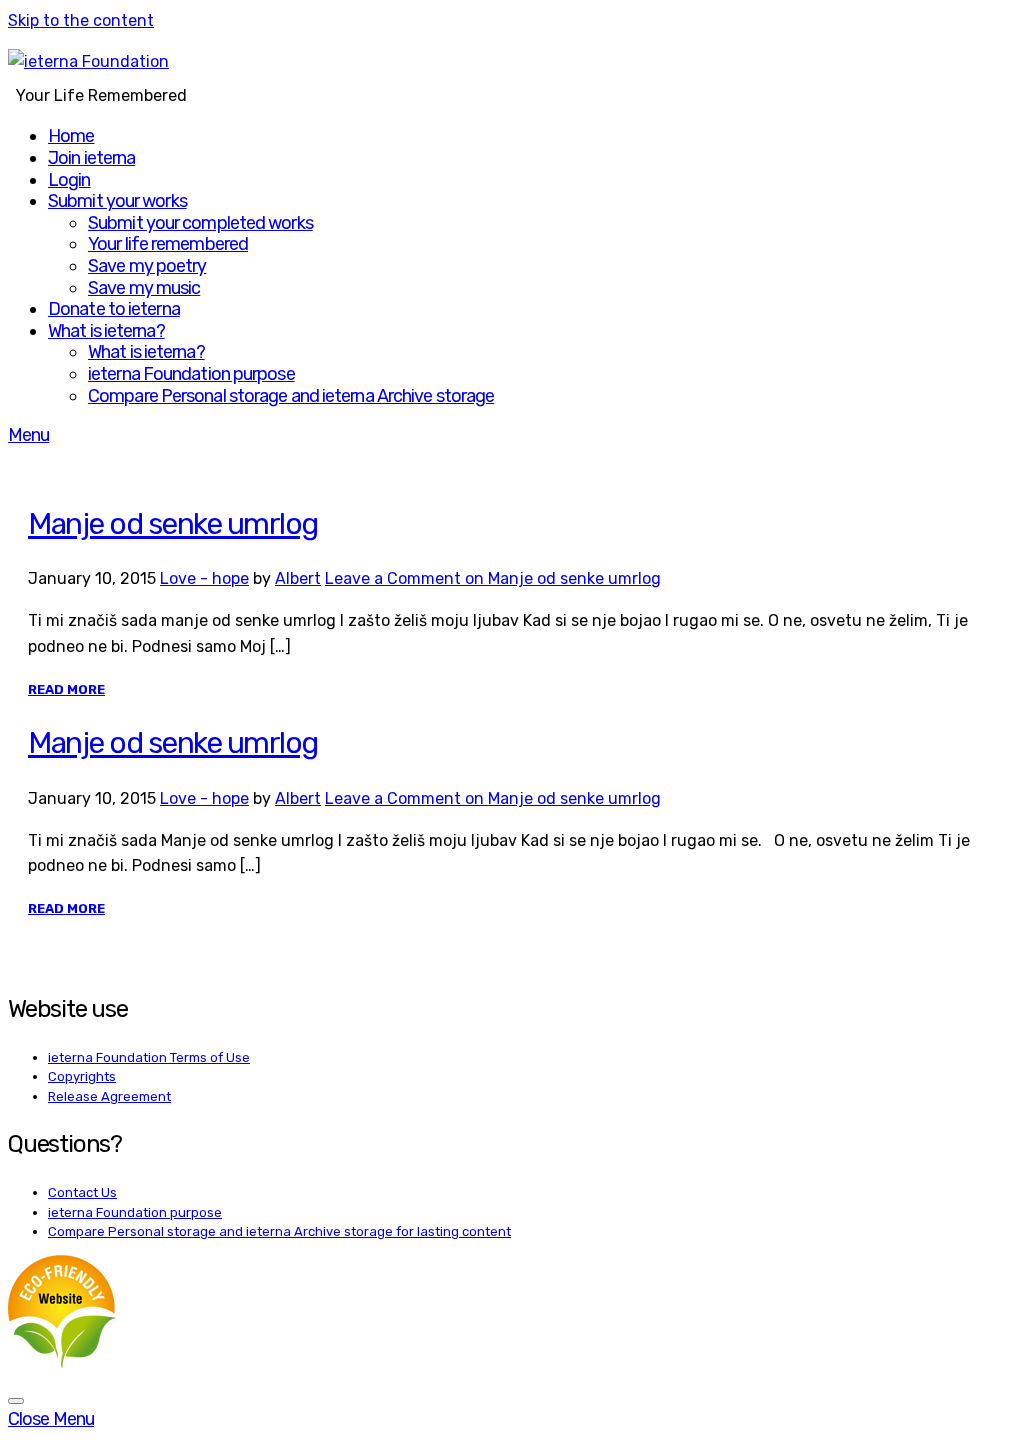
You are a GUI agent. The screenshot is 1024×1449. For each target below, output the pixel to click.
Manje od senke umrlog (173, 524)
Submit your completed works (200, 223)
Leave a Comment (493, 578)
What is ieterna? (106, 331)
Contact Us (82, 1192)
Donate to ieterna (114, 309)
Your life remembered (168, 244)
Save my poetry (147, 266)
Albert (298, 578)
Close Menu (51, 1419)
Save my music (144, 288)
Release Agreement (109, 1096)
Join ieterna (91, 158)
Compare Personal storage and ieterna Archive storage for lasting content (279, 1231)
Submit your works (117, 201)
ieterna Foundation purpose (191, 374)
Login (69, 180)
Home (71, 136)
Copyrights (82, 1076)
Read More (66, 689)
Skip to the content (81, 20)
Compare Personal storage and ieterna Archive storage (291, 396)
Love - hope (204, 578)
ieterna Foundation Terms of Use (149, 1057)
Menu (28, 435)
